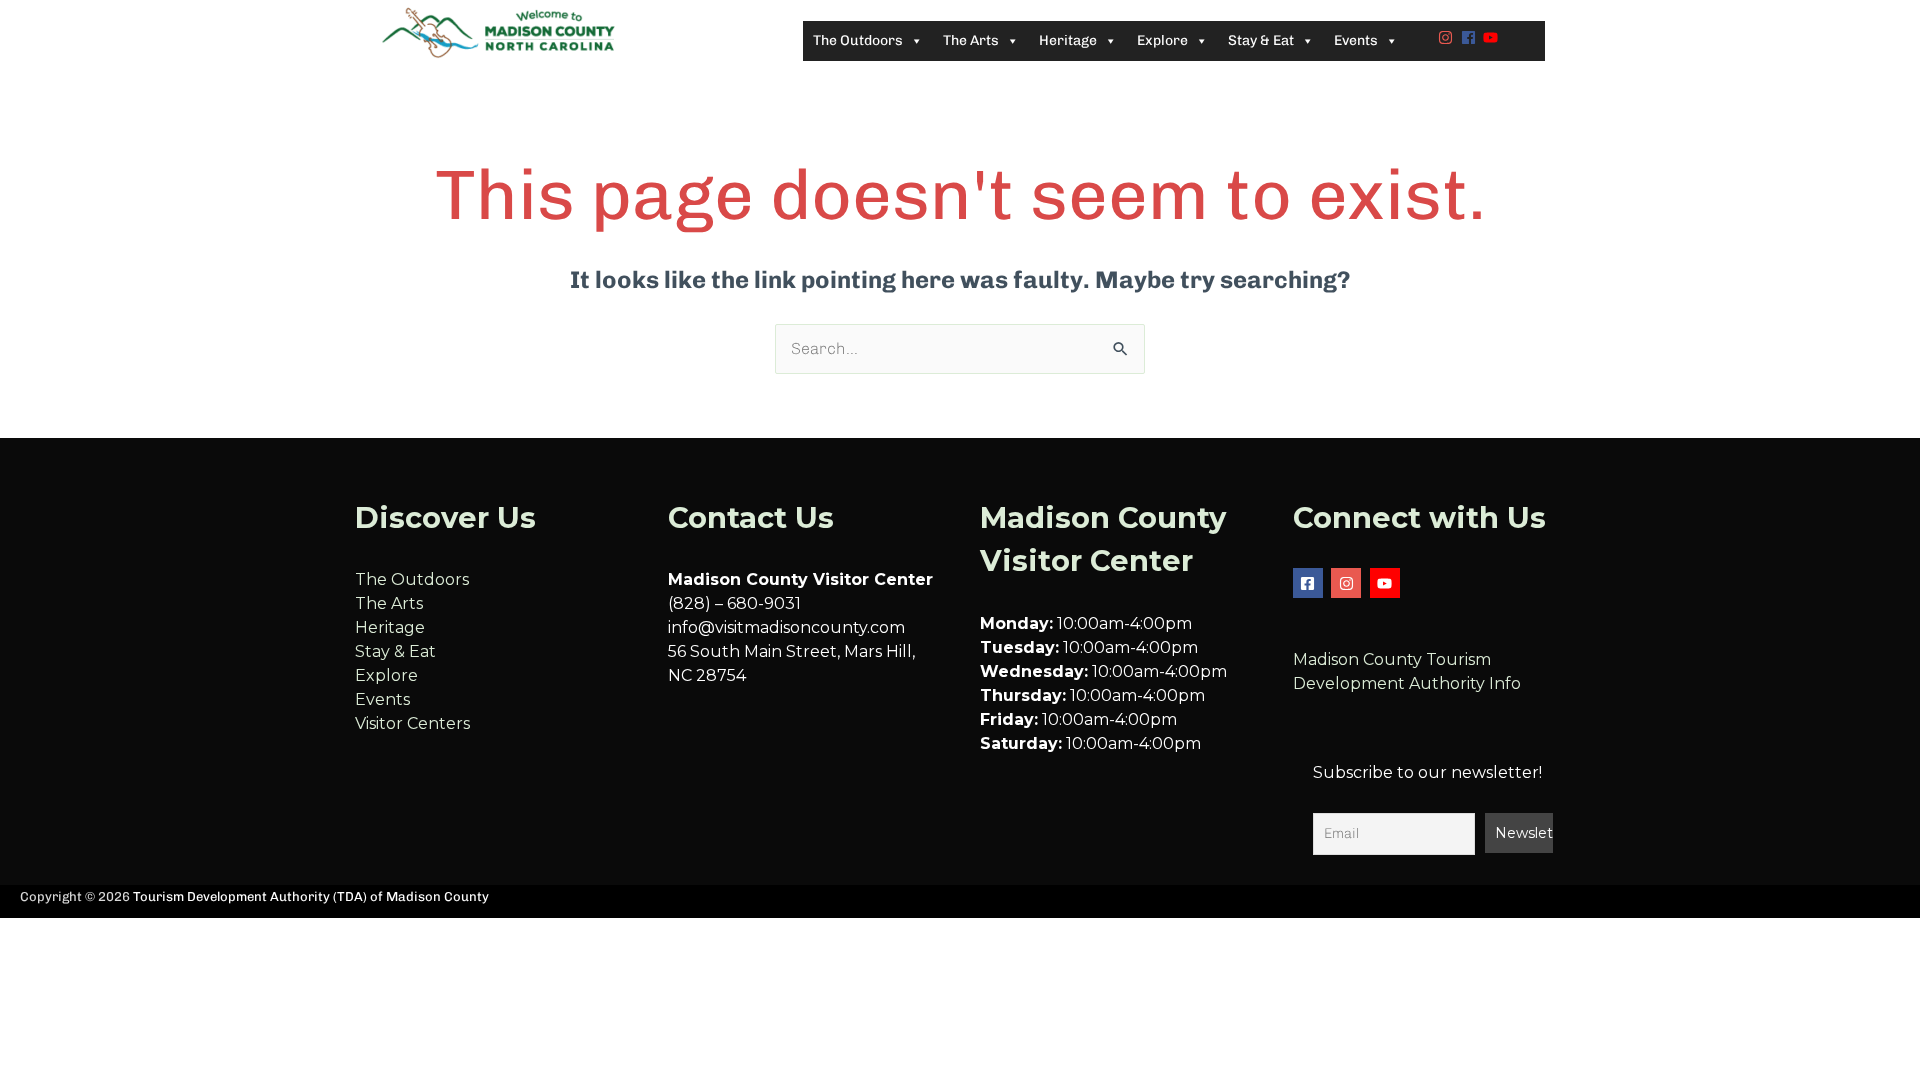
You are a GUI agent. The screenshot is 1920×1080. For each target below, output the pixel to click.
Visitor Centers (412, 723)
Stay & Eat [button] (1261, 40)
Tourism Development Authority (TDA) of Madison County (311, 896)
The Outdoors (412, 579)
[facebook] (1471, 37)
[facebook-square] (1310, 583)
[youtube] (1493, 37)
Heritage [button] (1068, 40)
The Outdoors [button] (858, 40)
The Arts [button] (971, 40)
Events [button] (1356, 40)
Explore (386, 675)
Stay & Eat (395, 651)
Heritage (390, 627)
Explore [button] (1162, 40)
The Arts (389, 603)
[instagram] (1448, 37)
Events (382, 699)
